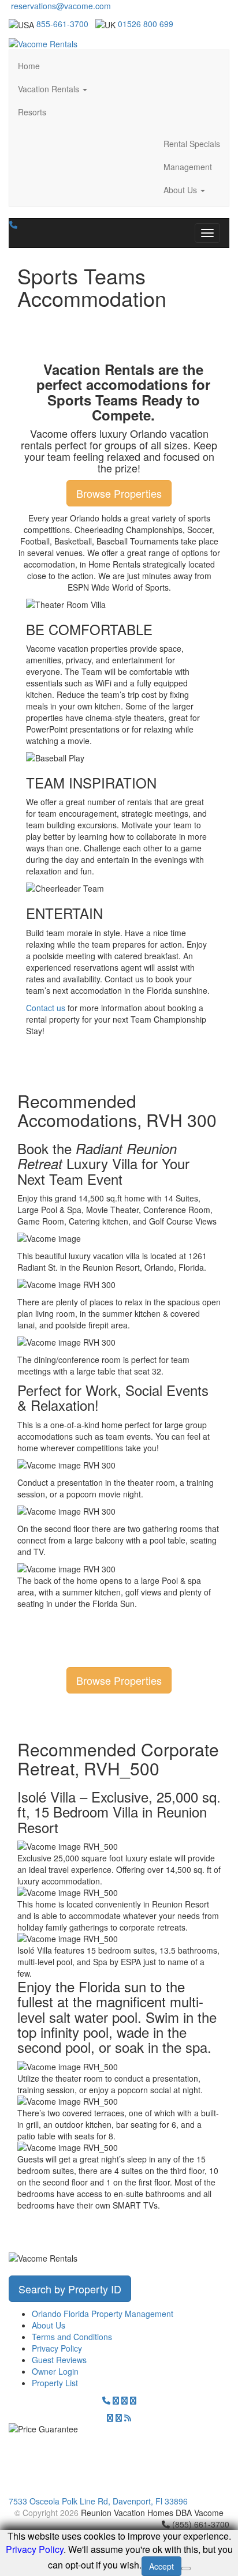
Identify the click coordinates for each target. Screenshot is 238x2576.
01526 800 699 (146, 24)
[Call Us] (13, 224)
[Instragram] (133, 2400)
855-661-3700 (62, 24)
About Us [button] (181, 190)
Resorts (32, 112)
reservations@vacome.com (60, 6)
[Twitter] (116, 2400)
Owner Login (55, 2371)
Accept (161, 2566)
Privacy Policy (57, 2348)
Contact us (46, 1008)
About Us (49, 2325)
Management (188, 167)
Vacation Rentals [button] (50, 89)
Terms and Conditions (72, 2337)
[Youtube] (119, 2417)
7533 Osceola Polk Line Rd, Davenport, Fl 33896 (98, 2501)
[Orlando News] (128, 2417)
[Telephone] (106, 2400)
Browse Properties (119, 493)
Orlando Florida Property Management (103, 2314)
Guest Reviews (59, 2360)
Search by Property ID (70, 2289)
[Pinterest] (110, 2417)
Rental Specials (192, 144)
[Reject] (186, 2569)
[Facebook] (124, 2400)
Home (29, 66)
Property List (55, 2383)
